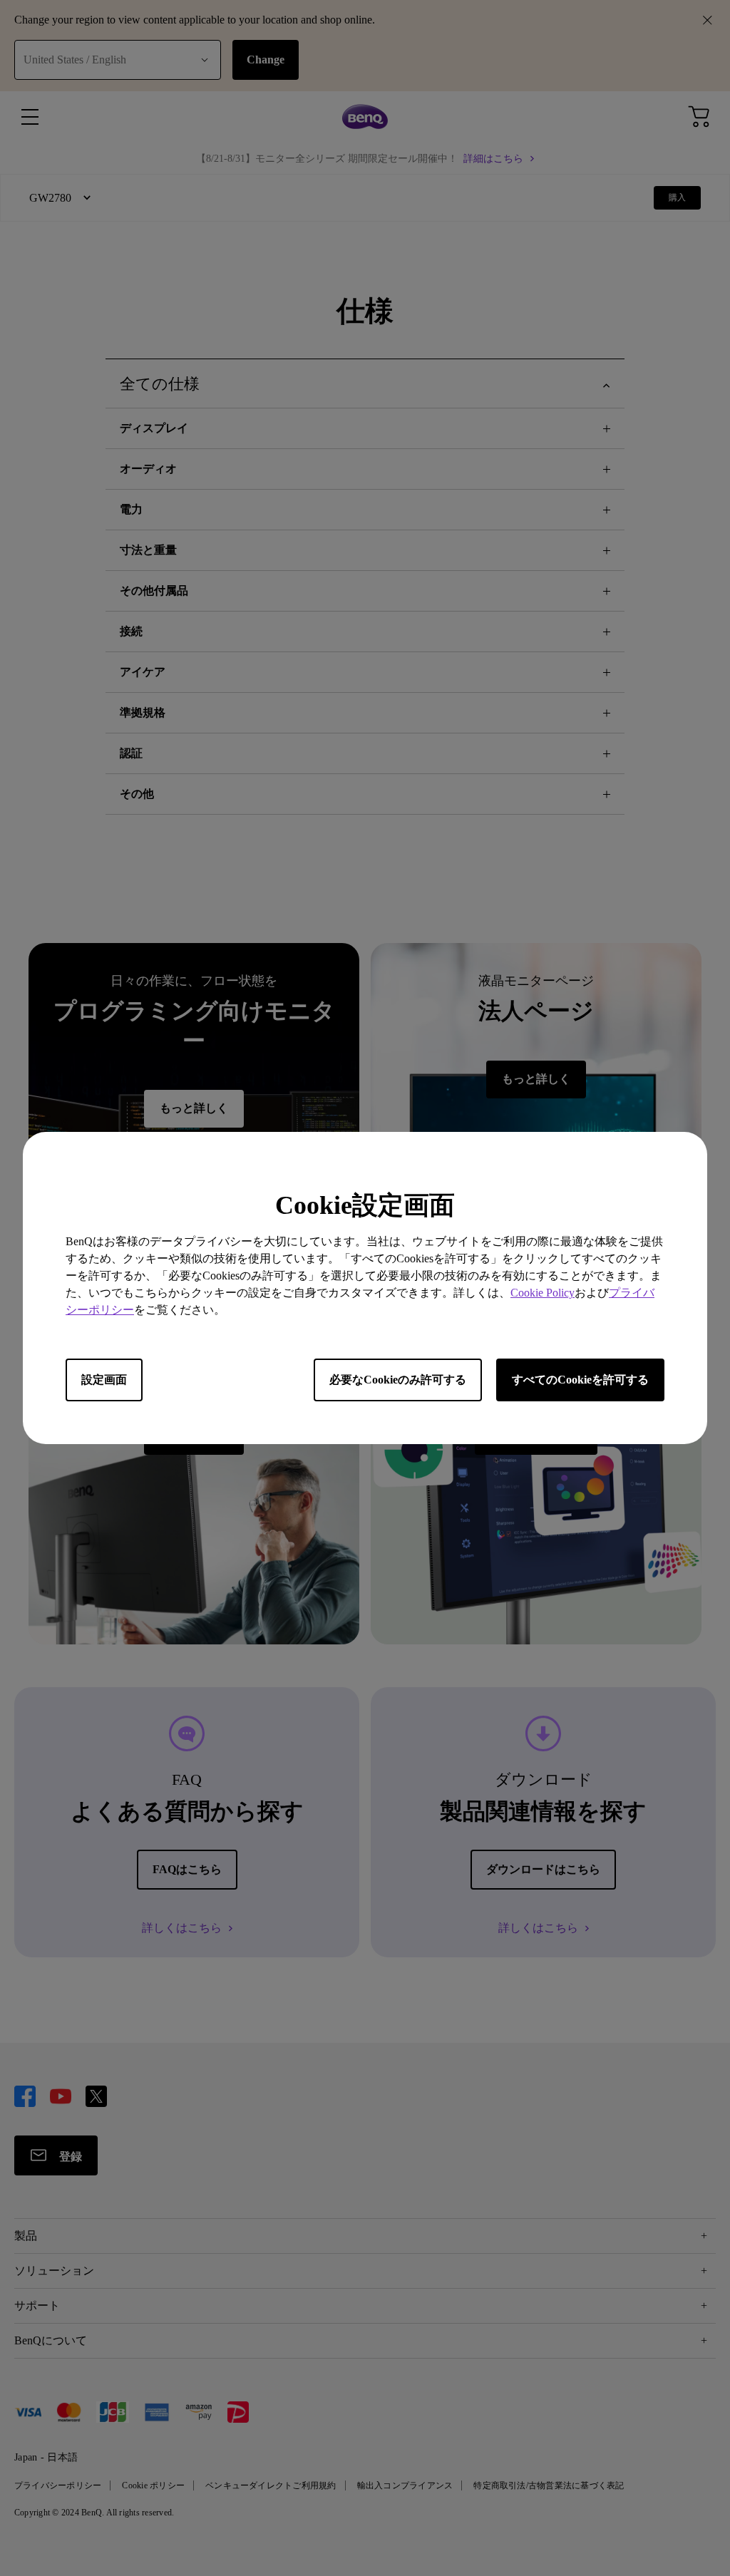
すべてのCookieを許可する (580, 1380)
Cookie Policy (543, 1293)
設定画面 (104, 1380)
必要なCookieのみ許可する (398, 1380)
